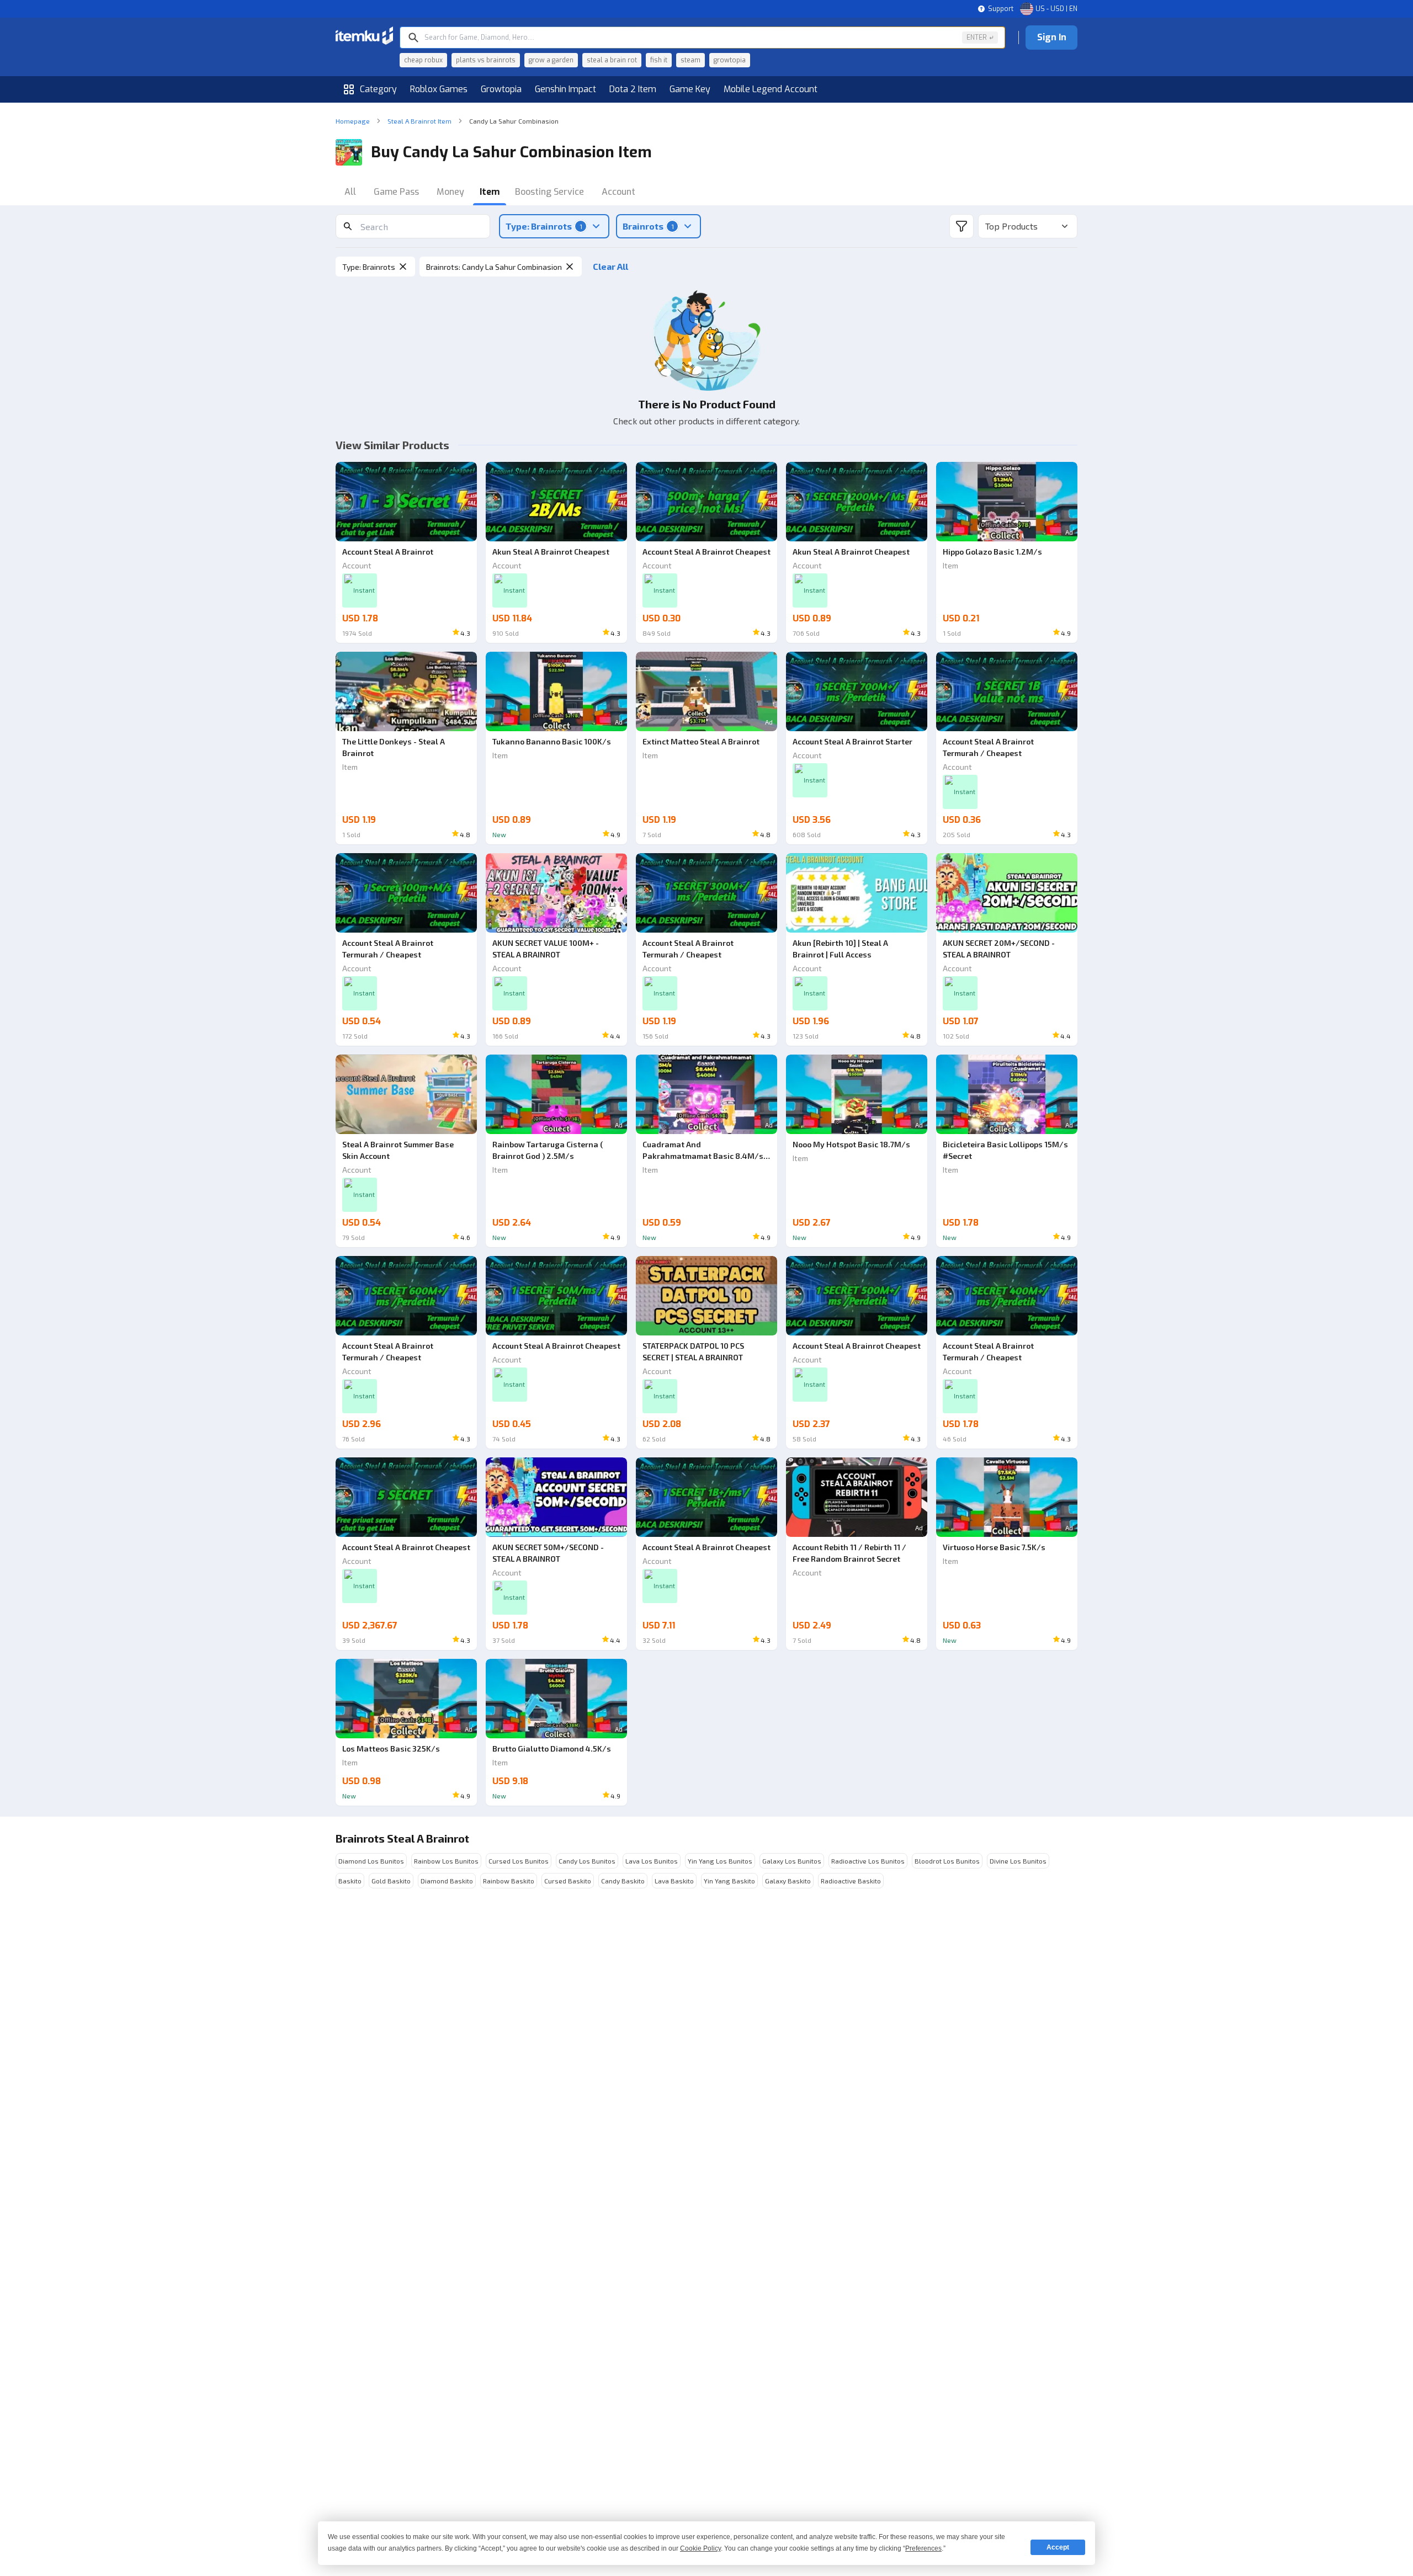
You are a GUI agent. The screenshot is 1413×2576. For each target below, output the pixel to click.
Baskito (350, 1881)
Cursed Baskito (568, 1881)
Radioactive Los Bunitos (868, 1861)
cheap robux (423, 60)
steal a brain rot (612, 60)
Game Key (690, 89)
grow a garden (551, 60)
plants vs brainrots (486, 60)
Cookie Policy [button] (700, 2548)
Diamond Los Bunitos (371, 1861)
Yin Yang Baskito (729, 1881)
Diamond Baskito (447, 1881)
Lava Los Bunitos (652, 1861)
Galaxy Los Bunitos (792, 1861)
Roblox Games (439, 89)
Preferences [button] (923, 2548)
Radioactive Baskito (851, 1881)
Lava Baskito (674, 1881)
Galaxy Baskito (788, 1881)
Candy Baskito (623, 1881)
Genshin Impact (565, 89)
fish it (659, 60)
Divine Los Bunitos (1018, 1861)
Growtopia (501, 89)
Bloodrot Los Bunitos (947, 1861)
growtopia (730, 60)
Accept (1058, 2547)
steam (690, 60)
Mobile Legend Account (771, 89)
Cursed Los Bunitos (519, 1861)
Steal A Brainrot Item (419, 121)
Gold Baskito (391, 1881)
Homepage (353, 121)
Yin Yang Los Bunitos (720, 1861)
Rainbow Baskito (509, 1881)
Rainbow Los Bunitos (446, 1861)
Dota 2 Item (633, 89)
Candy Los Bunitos (587, 1861)
